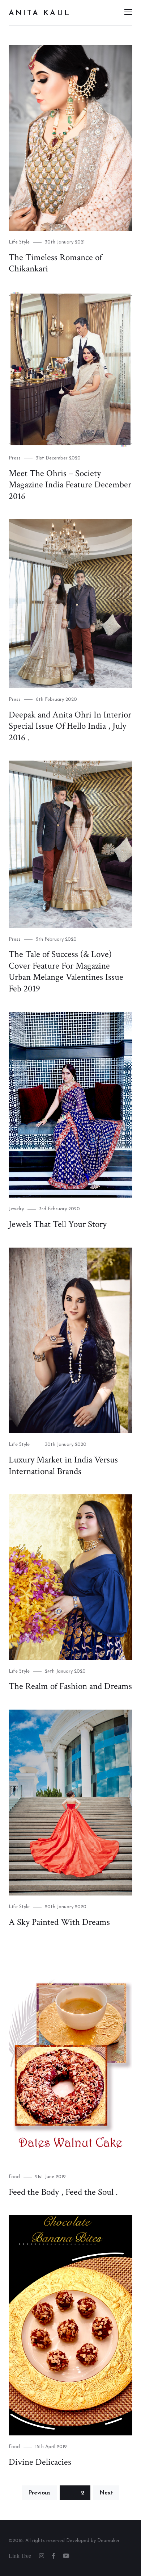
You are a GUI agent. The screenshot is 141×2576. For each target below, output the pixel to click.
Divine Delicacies (40, 2462)
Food (14, 2177)
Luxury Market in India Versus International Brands (63, 1466)
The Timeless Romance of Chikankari (55, 263)
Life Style (19, 242)
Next (106, 2493)
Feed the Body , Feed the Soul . (63, 2192)
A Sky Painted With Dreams (59, 1922)
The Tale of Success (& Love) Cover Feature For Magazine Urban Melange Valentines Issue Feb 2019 (66, 971)
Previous (39, 2493)
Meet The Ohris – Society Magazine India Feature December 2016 (70, 485)
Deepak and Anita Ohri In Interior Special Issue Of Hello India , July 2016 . (70, 726)
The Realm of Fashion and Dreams (70, 1686)
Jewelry (16, 1209)
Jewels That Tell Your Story (58, 1224)
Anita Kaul (40, 13)
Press (15, 458)
